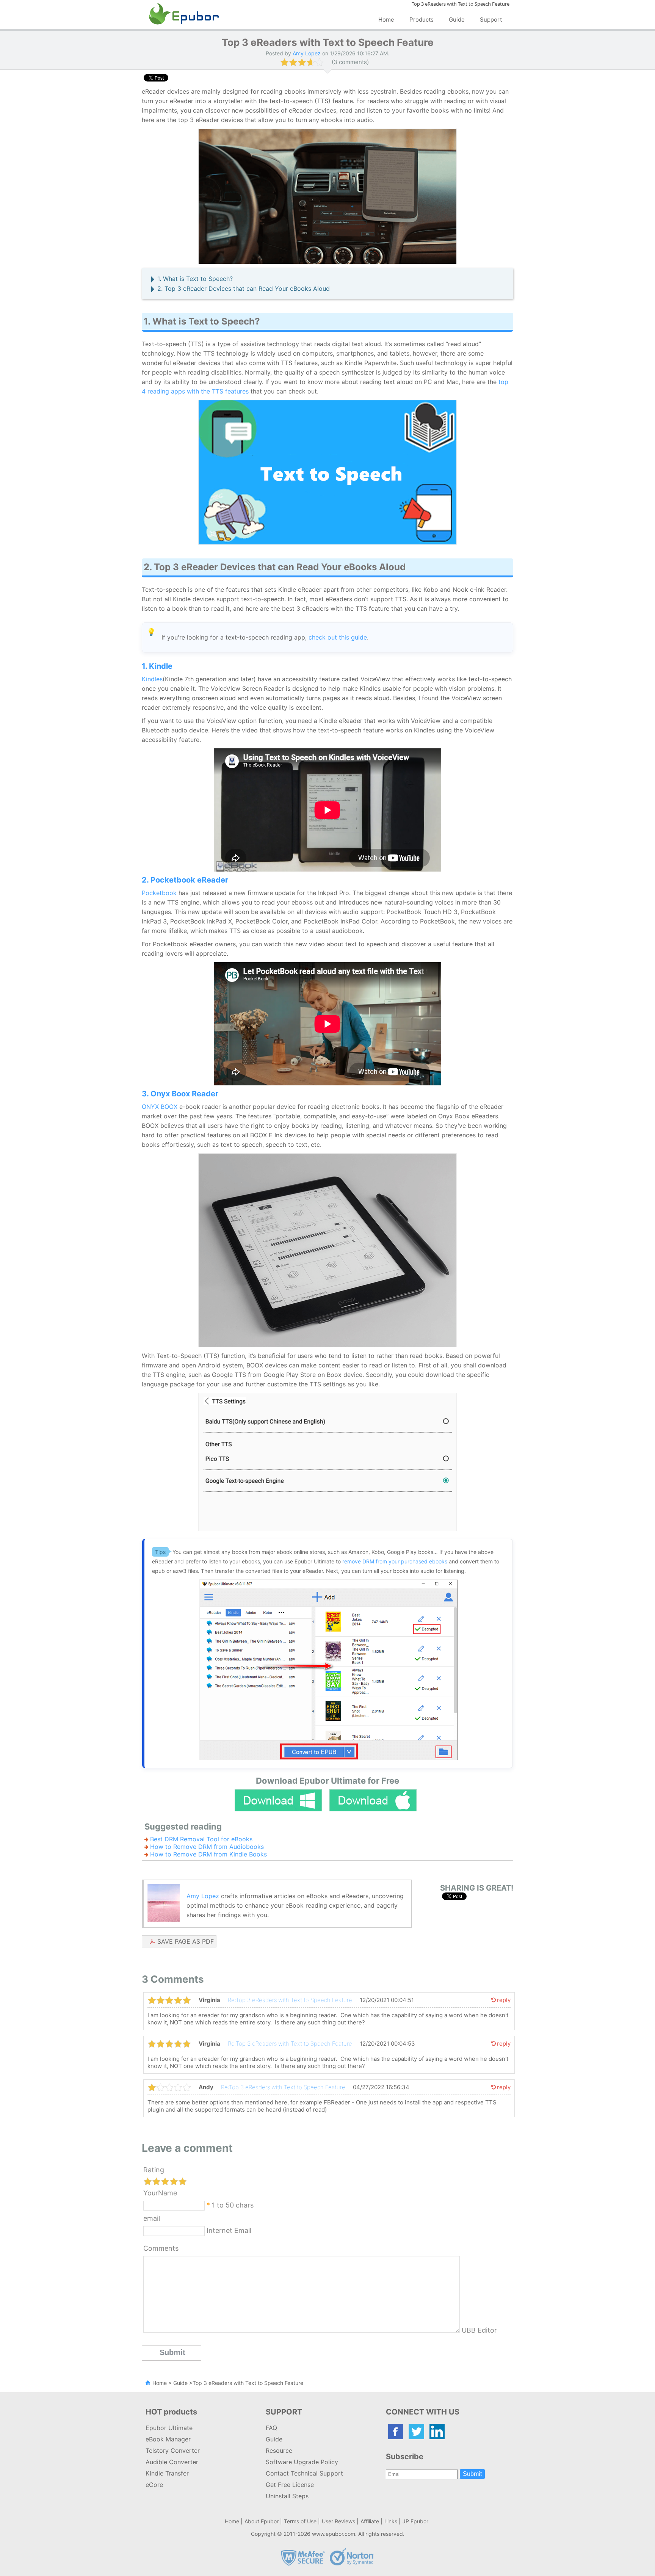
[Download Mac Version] (373, 1800)
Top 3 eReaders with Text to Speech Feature (248, 2383)
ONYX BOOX (160, 1107)
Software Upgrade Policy (302, 2462)
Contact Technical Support (304, 2473)
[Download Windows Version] (278, 1800)
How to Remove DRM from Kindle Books (208, 1854)
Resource (279, 2451)
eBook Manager (168, 2439)
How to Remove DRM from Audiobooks (207, 1847)
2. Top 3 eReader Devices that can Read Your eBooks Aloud (244, 288)
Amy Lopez (203, 1896)
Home (386, 20)
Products (422, 20)
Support (491, 20)
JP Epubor (415, 2521)
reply (504, 2000)
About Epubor (262, 2521)
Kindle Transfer (167, 2473)
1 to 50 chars (233, 2205)
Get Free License (290, 2485)
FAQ (271, 2428)
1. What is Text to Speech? (195, 279)
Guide (457, 20)
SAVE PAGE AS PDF (186, 1941)
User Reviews (338, 2521)
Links (391, 2521)
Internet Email (228, 2230)
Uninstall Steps (287, 2496)
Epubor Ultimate (169, 2428)
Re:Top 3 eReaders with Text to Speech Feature (290, 2000)
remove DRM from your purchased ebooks (395, 1561)
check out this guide (338, 637)
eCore (154, 2485)
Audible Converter (172, 2462)
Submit (472, 2474)
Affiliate (370, 2521)
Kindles (152, 679)
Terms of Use (300, 2521)
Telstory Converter (173, 2451)
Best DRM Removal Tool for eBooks (201, 1839)
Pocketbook (159, 893)
